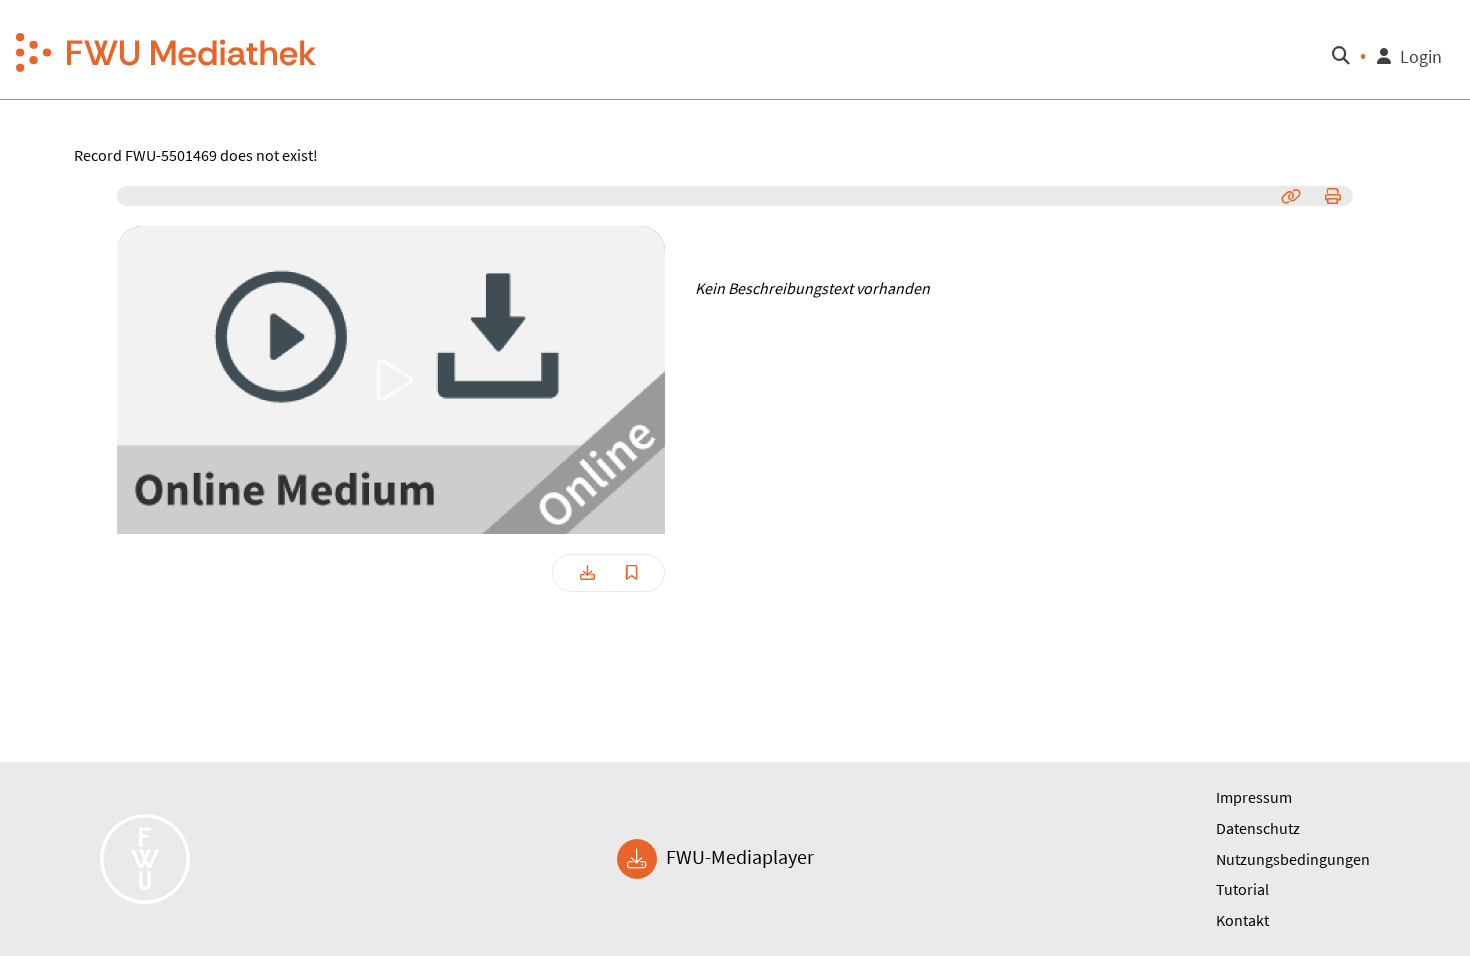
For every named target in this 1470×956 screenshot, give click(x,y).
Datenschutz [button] (1258, 828)
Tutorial (1242, 889)
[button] (167, 50)
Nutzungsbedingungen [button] (1293, 859)
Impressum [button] (1254, 797)
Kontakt (1242, 920)
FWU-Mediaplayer (738, 856)
